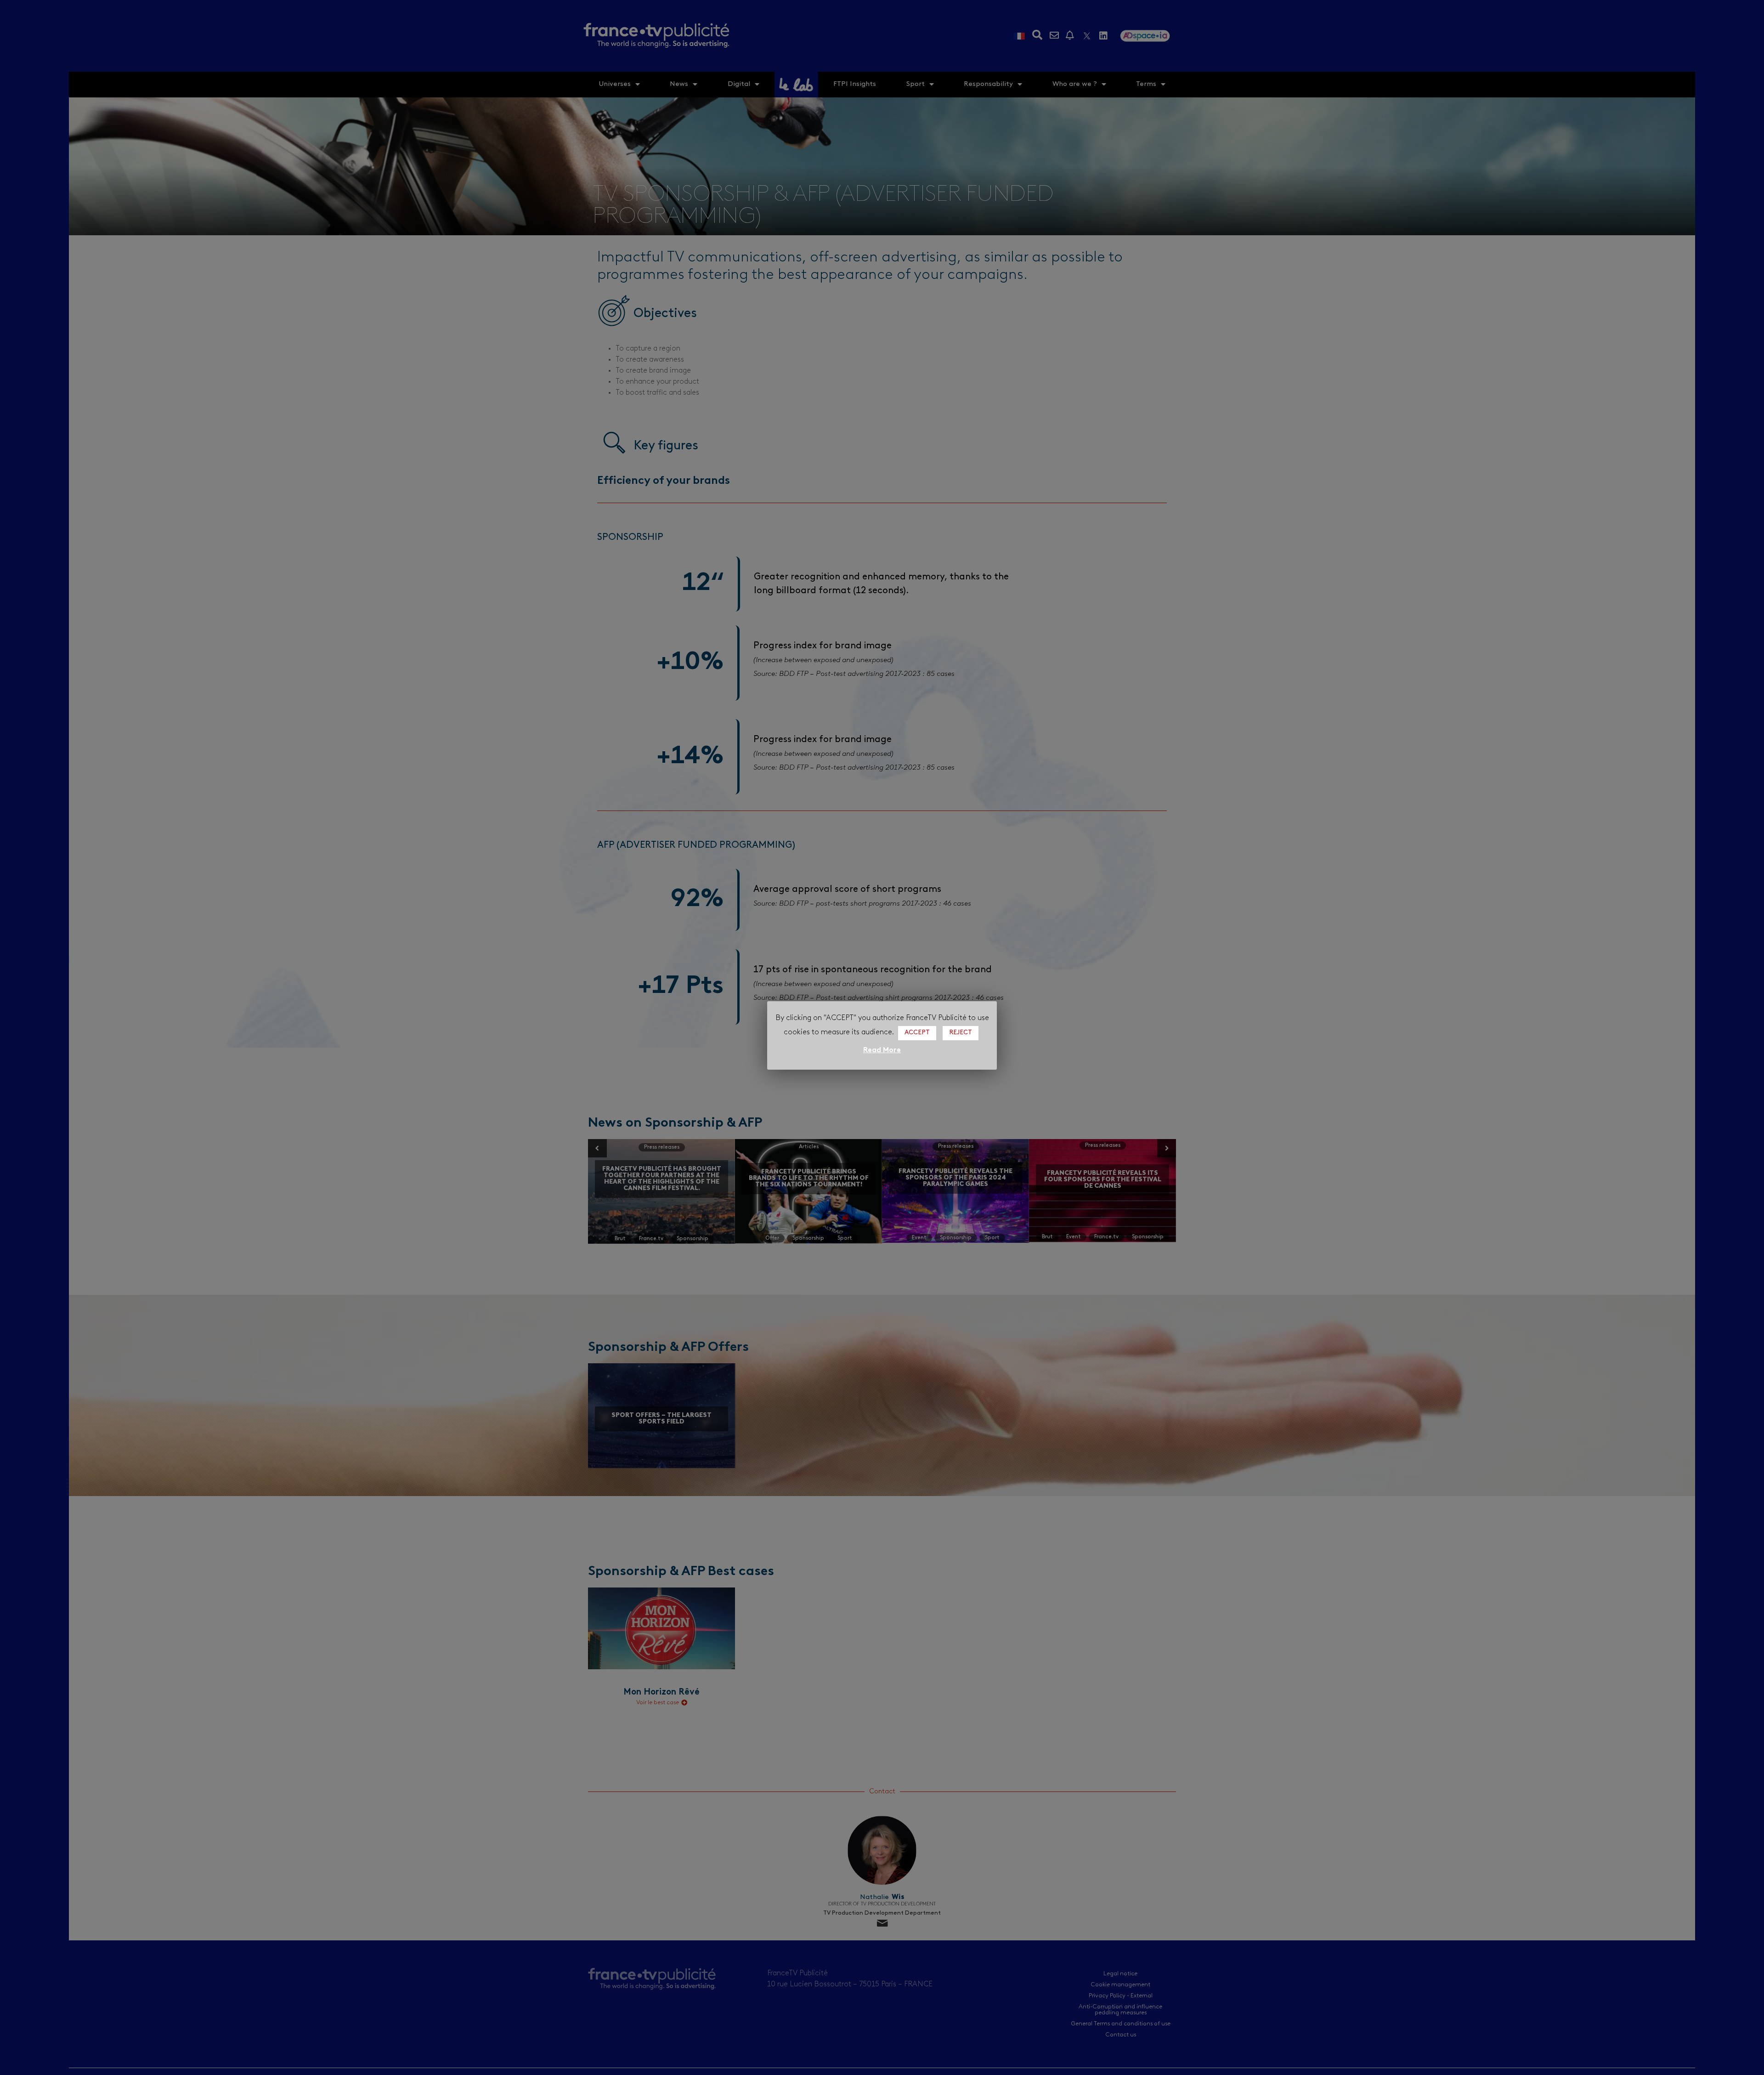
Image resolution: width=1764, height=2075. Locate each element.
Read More (882, 1050)
